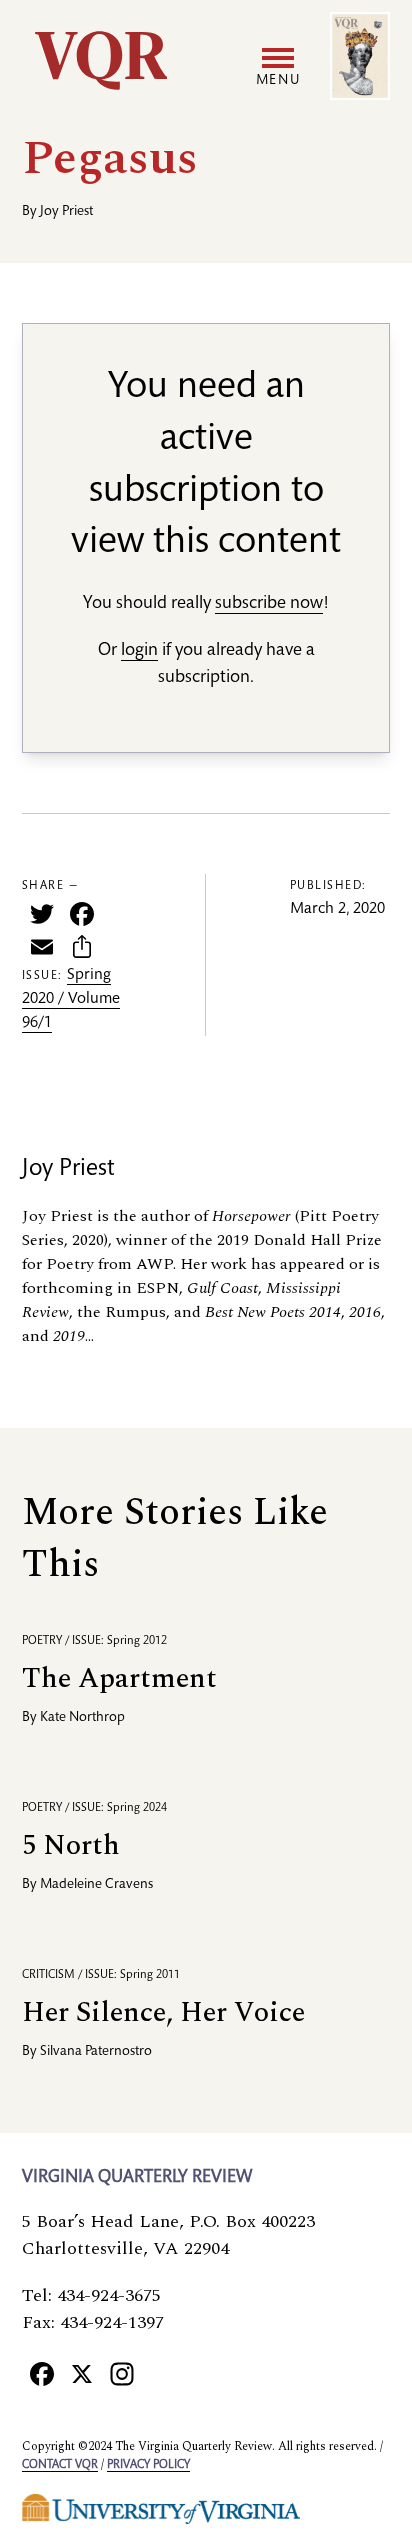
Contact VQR (60, 2465)
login (139, 651)
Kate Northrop (82, 1718)
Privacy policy (148, 2465)
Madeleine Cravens (96, 1885)
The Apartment (119, 1678)
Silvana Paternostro (96, 2052)
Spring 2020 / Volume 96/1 (71, 1000)
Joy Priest (66, 212)
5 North (71, 1845)
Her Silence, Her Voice (163, 2012)
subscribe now (269, 604)
